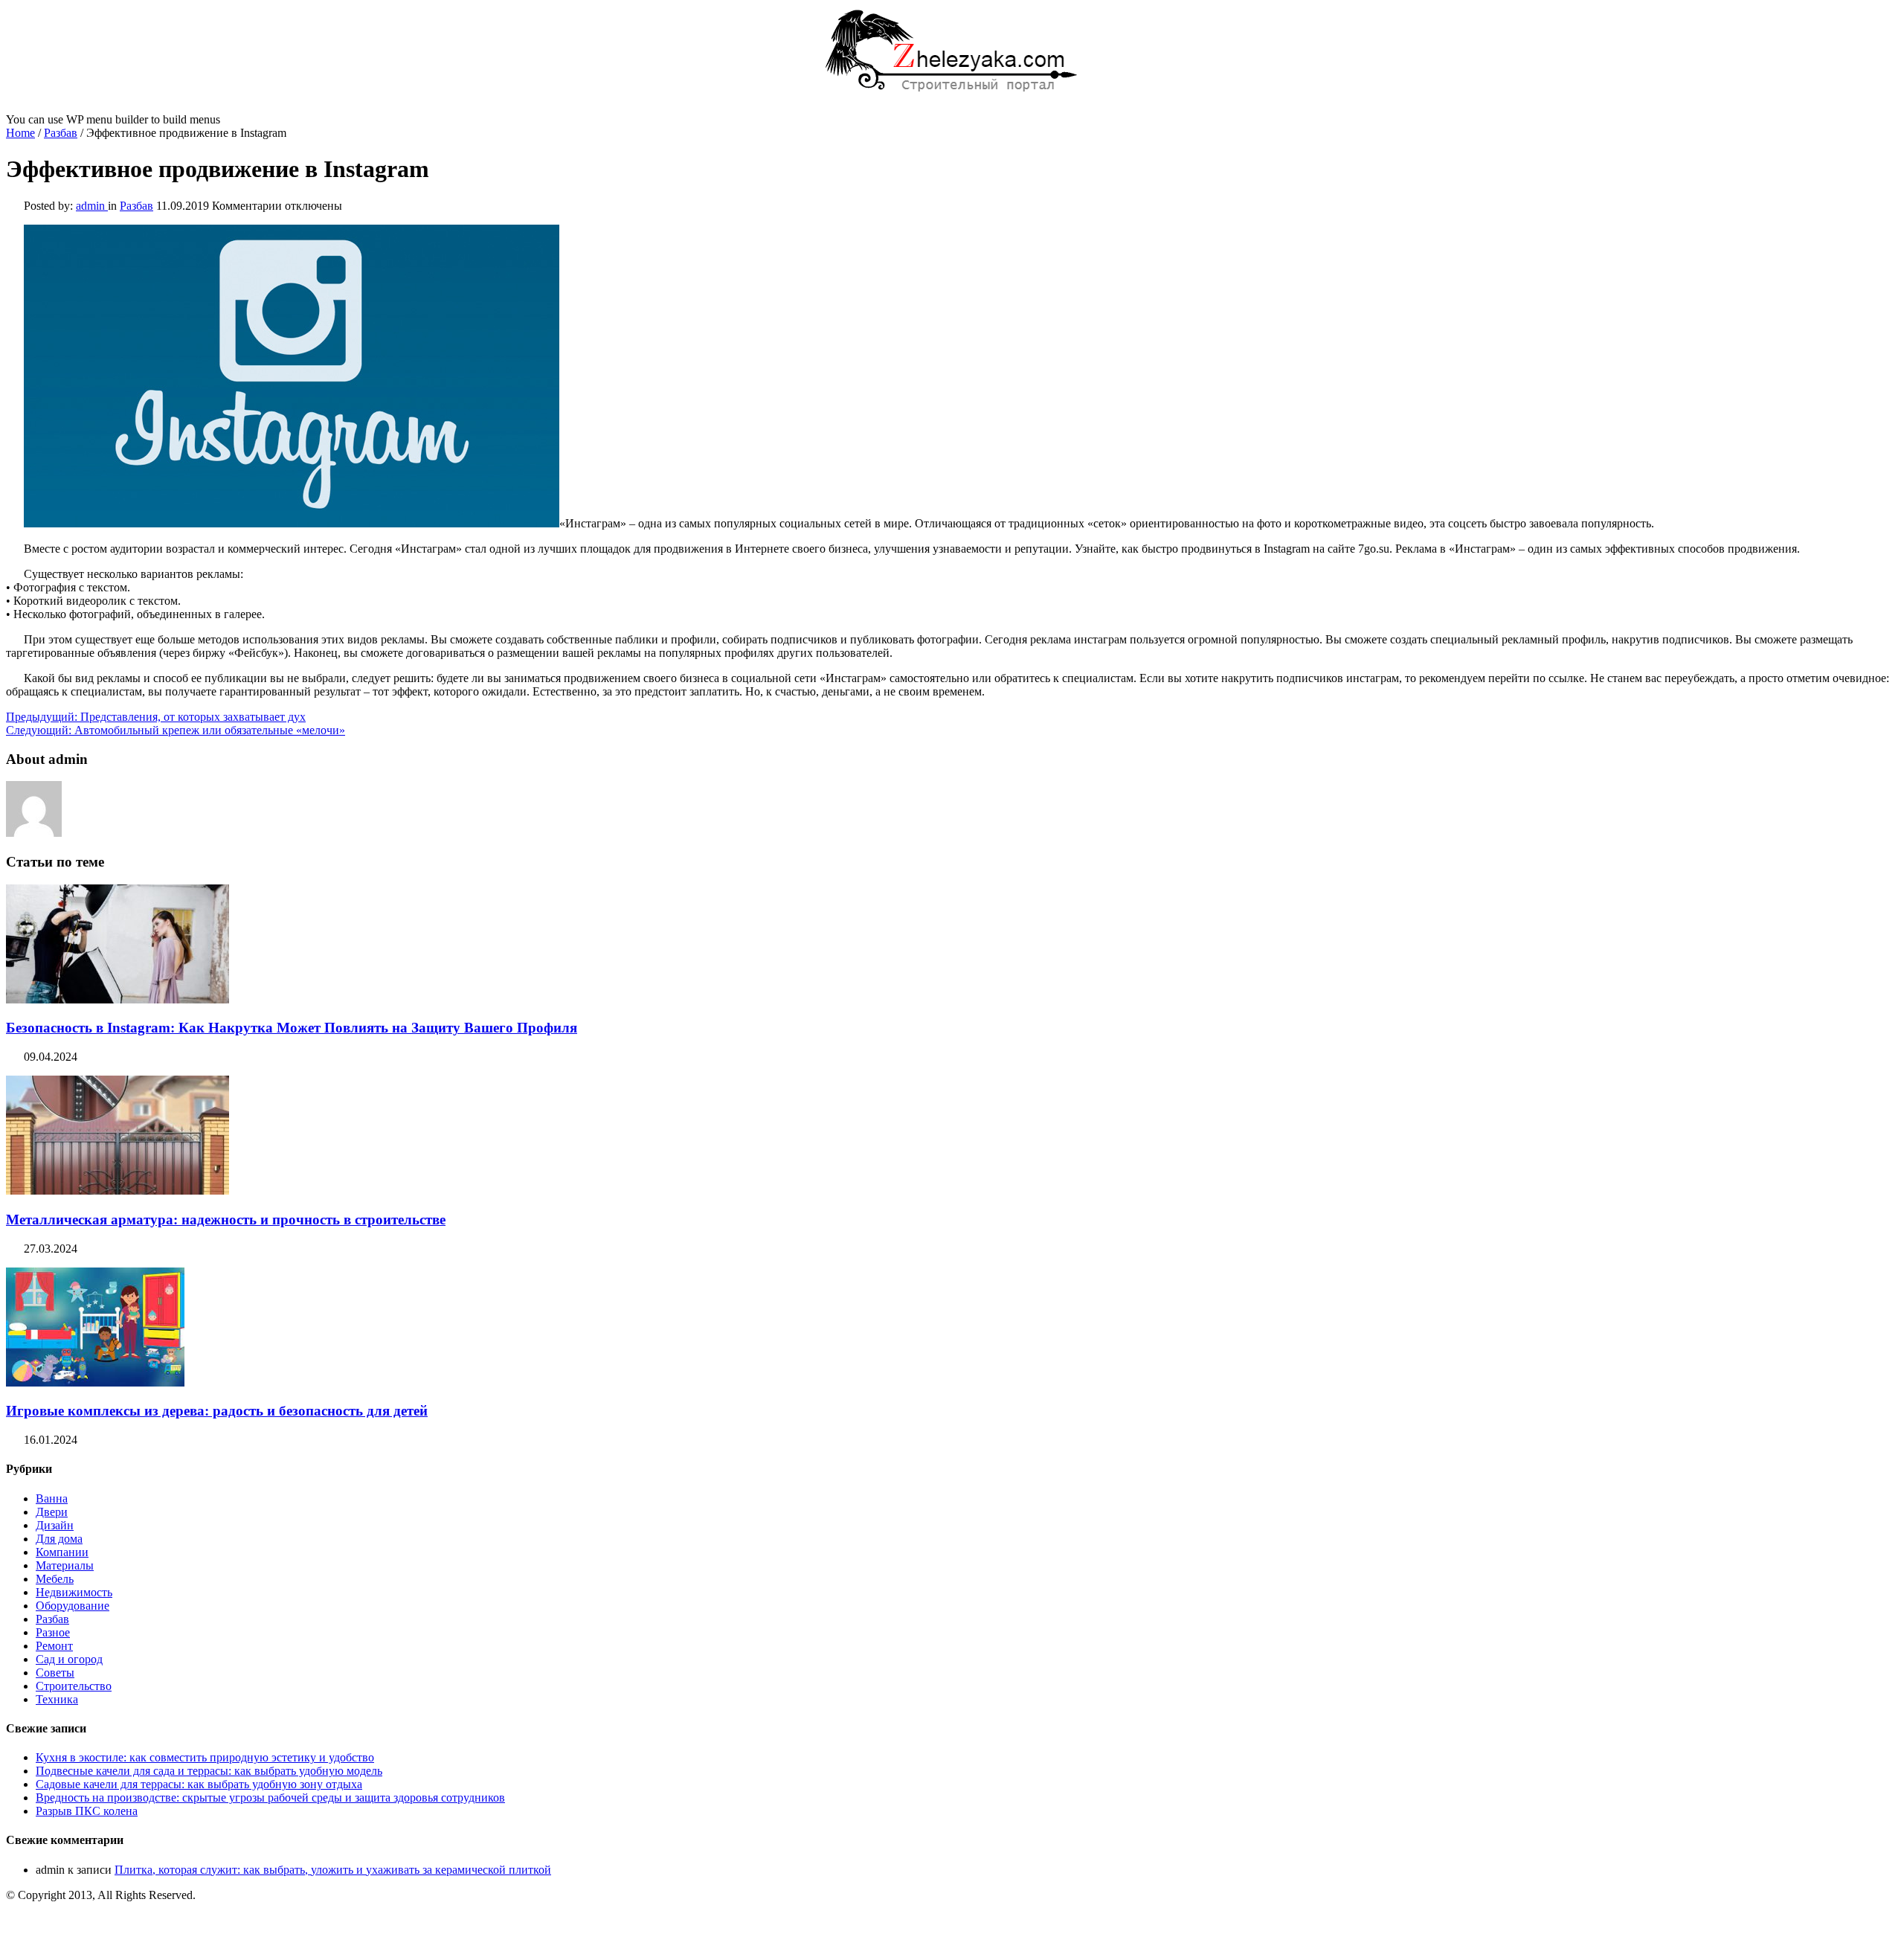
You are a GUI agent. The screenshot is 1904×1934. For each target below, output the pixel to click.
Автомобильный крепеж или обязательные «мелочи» (176, 730)
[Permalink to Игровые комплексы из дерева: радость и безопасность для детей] (95, 1382)
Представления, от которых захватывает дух (156, 717)
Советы (55, 1673)
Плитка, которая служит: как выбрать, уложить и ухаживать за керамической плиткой (333, 1870)
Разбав (61, 133)
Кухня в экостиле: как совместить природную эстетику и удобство (205, 1757)
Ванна (52, 1498)
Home (20, 133)
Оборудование (73, 1606)
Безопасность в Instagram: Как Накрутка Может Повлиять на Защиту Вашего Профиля (292, 1028)
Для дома (59, 1539)
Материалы (65, 1565)
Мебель (55, 1579)
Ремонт (54, 1646)
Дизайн (55, 1525)
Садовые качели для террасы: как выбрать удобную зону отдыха (199, 1784)
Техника (57, 1699)
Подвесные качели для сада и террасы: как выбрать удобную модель (209, 1771)
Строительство (74, 1686)
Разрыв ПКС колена (87, 1811)
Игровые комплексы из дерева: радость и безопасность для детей (217, 1411)
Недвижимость (74, 1592)
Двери (52, 1512)
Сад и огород (69, 1659)
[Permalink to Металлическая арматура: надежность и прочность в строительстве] (118, 1191)
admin (92, 206)
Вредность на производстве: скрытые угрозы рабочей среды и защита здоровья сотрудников (270, 1798)
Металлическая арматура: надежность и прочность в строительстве (226, 1220)
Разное (53, 1632)
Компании (62, 1552)
